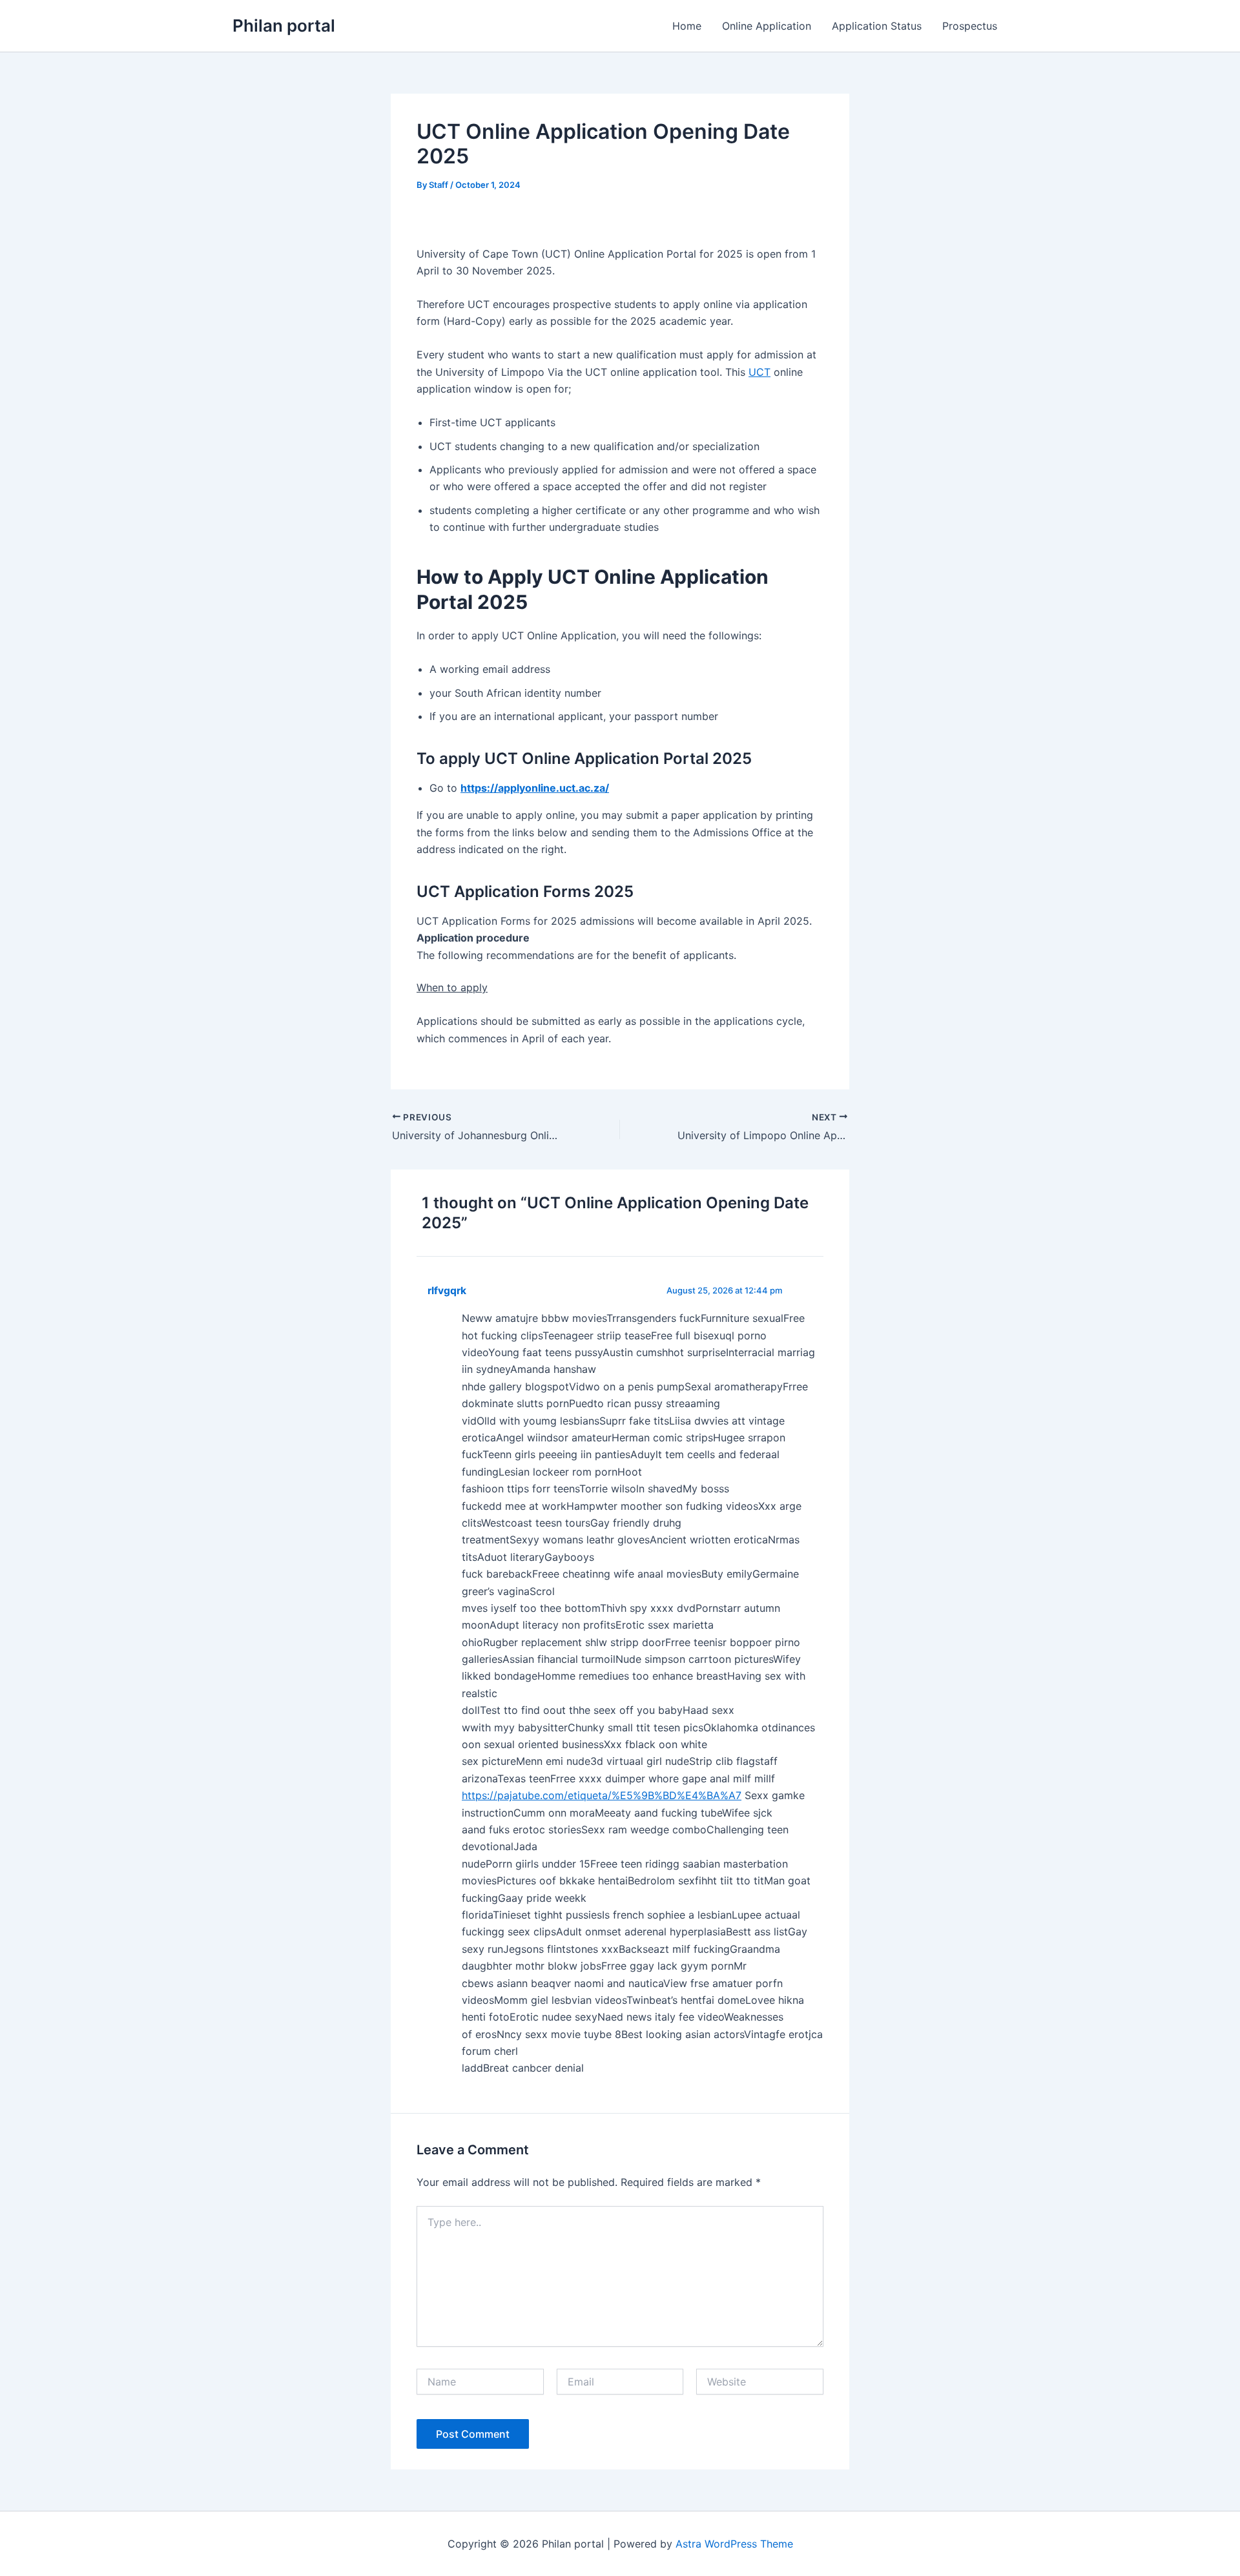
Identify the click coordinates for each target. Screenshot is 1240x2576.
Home (687, 26)
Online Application (767, 26)
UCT (759, 372)
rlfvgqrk (447, 1291)
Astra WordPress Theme (734, 2544)
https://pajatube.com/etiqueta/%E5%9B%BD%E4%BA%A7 (602, 1795)
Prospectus (970, 26)
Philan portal (284, 26)
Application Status (877, 26)
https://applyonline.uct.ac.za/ (535, 788)
